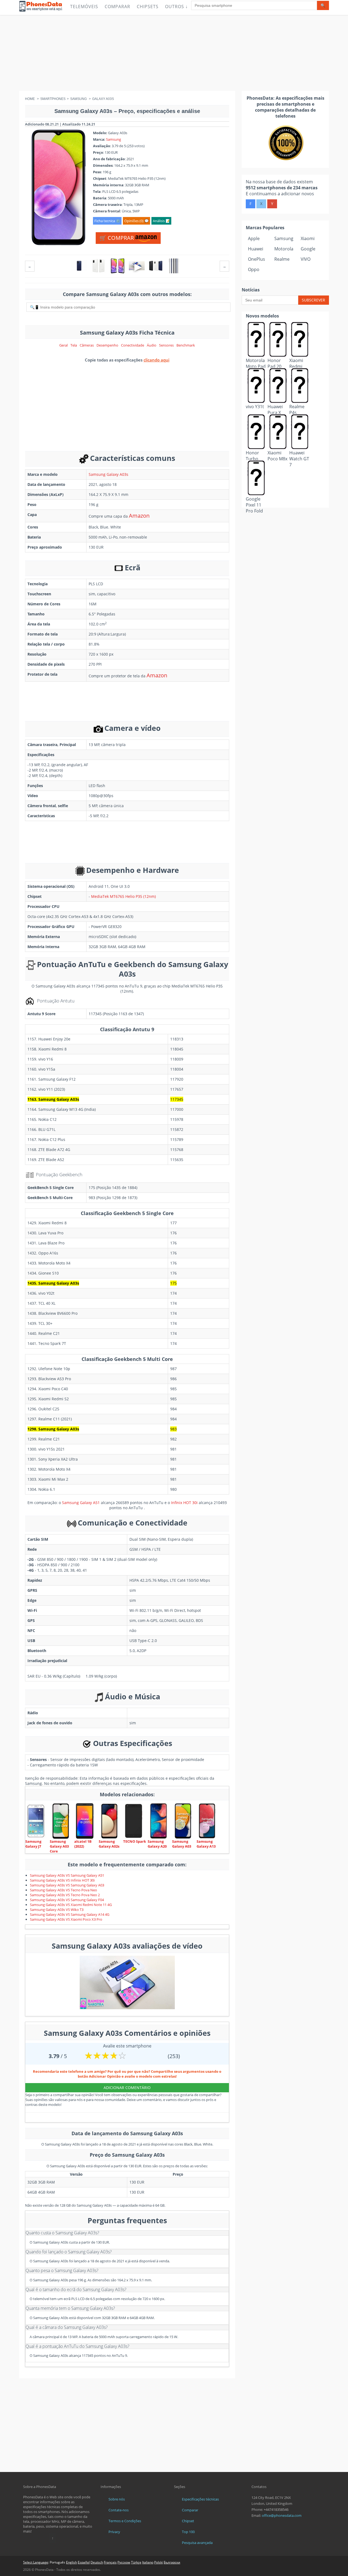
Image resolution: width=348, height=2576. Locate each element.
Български (172, 2562)
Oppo (254, 269)
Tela (74, 345)
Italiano (148, 2562)
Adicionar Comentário (127, 2088)
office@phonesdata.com (282, 2515)
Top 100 (188, 2532)
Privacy (114, 2532)
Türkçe (136, 2562)
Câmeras (87, 345)
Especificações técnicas (200, 2499)
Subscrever (313, 300)
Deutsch (97, 2562)
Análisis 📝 (161, 221)
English (72, 2562)
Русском (124, 2562)
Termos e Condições (125, 2521)
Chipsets (148, 7)
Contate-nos (119, 2510)
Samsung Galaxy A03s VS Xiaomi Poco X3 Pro (66, 1919)
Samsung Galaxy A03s (108, 474)
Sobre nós (117, 2499)
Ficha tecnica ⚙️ (107, 221)
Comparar (117, 7)
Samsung (114, 139)
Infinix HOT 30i (184, 1503)
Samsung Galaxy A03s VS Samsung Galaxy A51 (67, 1875)
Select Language (36, 2562)
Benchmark (186, 345)
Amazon (139, 516)
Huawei (256, 249)
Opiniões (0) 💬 (136, 221)
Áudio (152, 345)
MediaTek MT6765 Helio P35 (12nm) (123, 896)
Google (308, 249)
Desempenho (107, 345)
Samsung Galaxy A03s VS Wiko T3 (57, 1910)
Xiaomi (308, 238)
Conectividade (133, 345)
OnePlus (257, 259)
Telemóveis (84, 7)
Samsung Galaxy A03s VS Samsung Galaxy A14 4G (70, 1914)
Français (110, 2562)
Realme (282, 259)
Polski (159, 2562)
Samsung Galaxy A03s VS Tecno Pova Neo (63, 1890)
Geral (63, 345)
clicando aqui (156, 360)
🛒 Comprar (117, 238)
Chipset (188, 2521)
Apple (254, 238)
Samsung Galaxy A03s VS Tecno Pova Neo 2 (65, 1895)
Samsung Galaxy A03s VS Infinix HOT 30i (62, 1880)
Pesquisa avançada (197, 2543)
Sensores (166, 345)
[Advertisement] (174, 53)
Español (84, 2562)
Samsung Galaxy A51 (81, 1503)
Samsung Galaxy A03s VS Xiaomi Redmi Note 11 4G (71, 1905)
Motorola (284, 249)
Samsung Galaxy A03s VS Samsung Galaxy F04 (67, 1900)
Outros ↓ (176, 7)
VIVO (306, 259)
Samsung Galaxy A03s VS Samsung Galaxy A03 (67, 1885)
